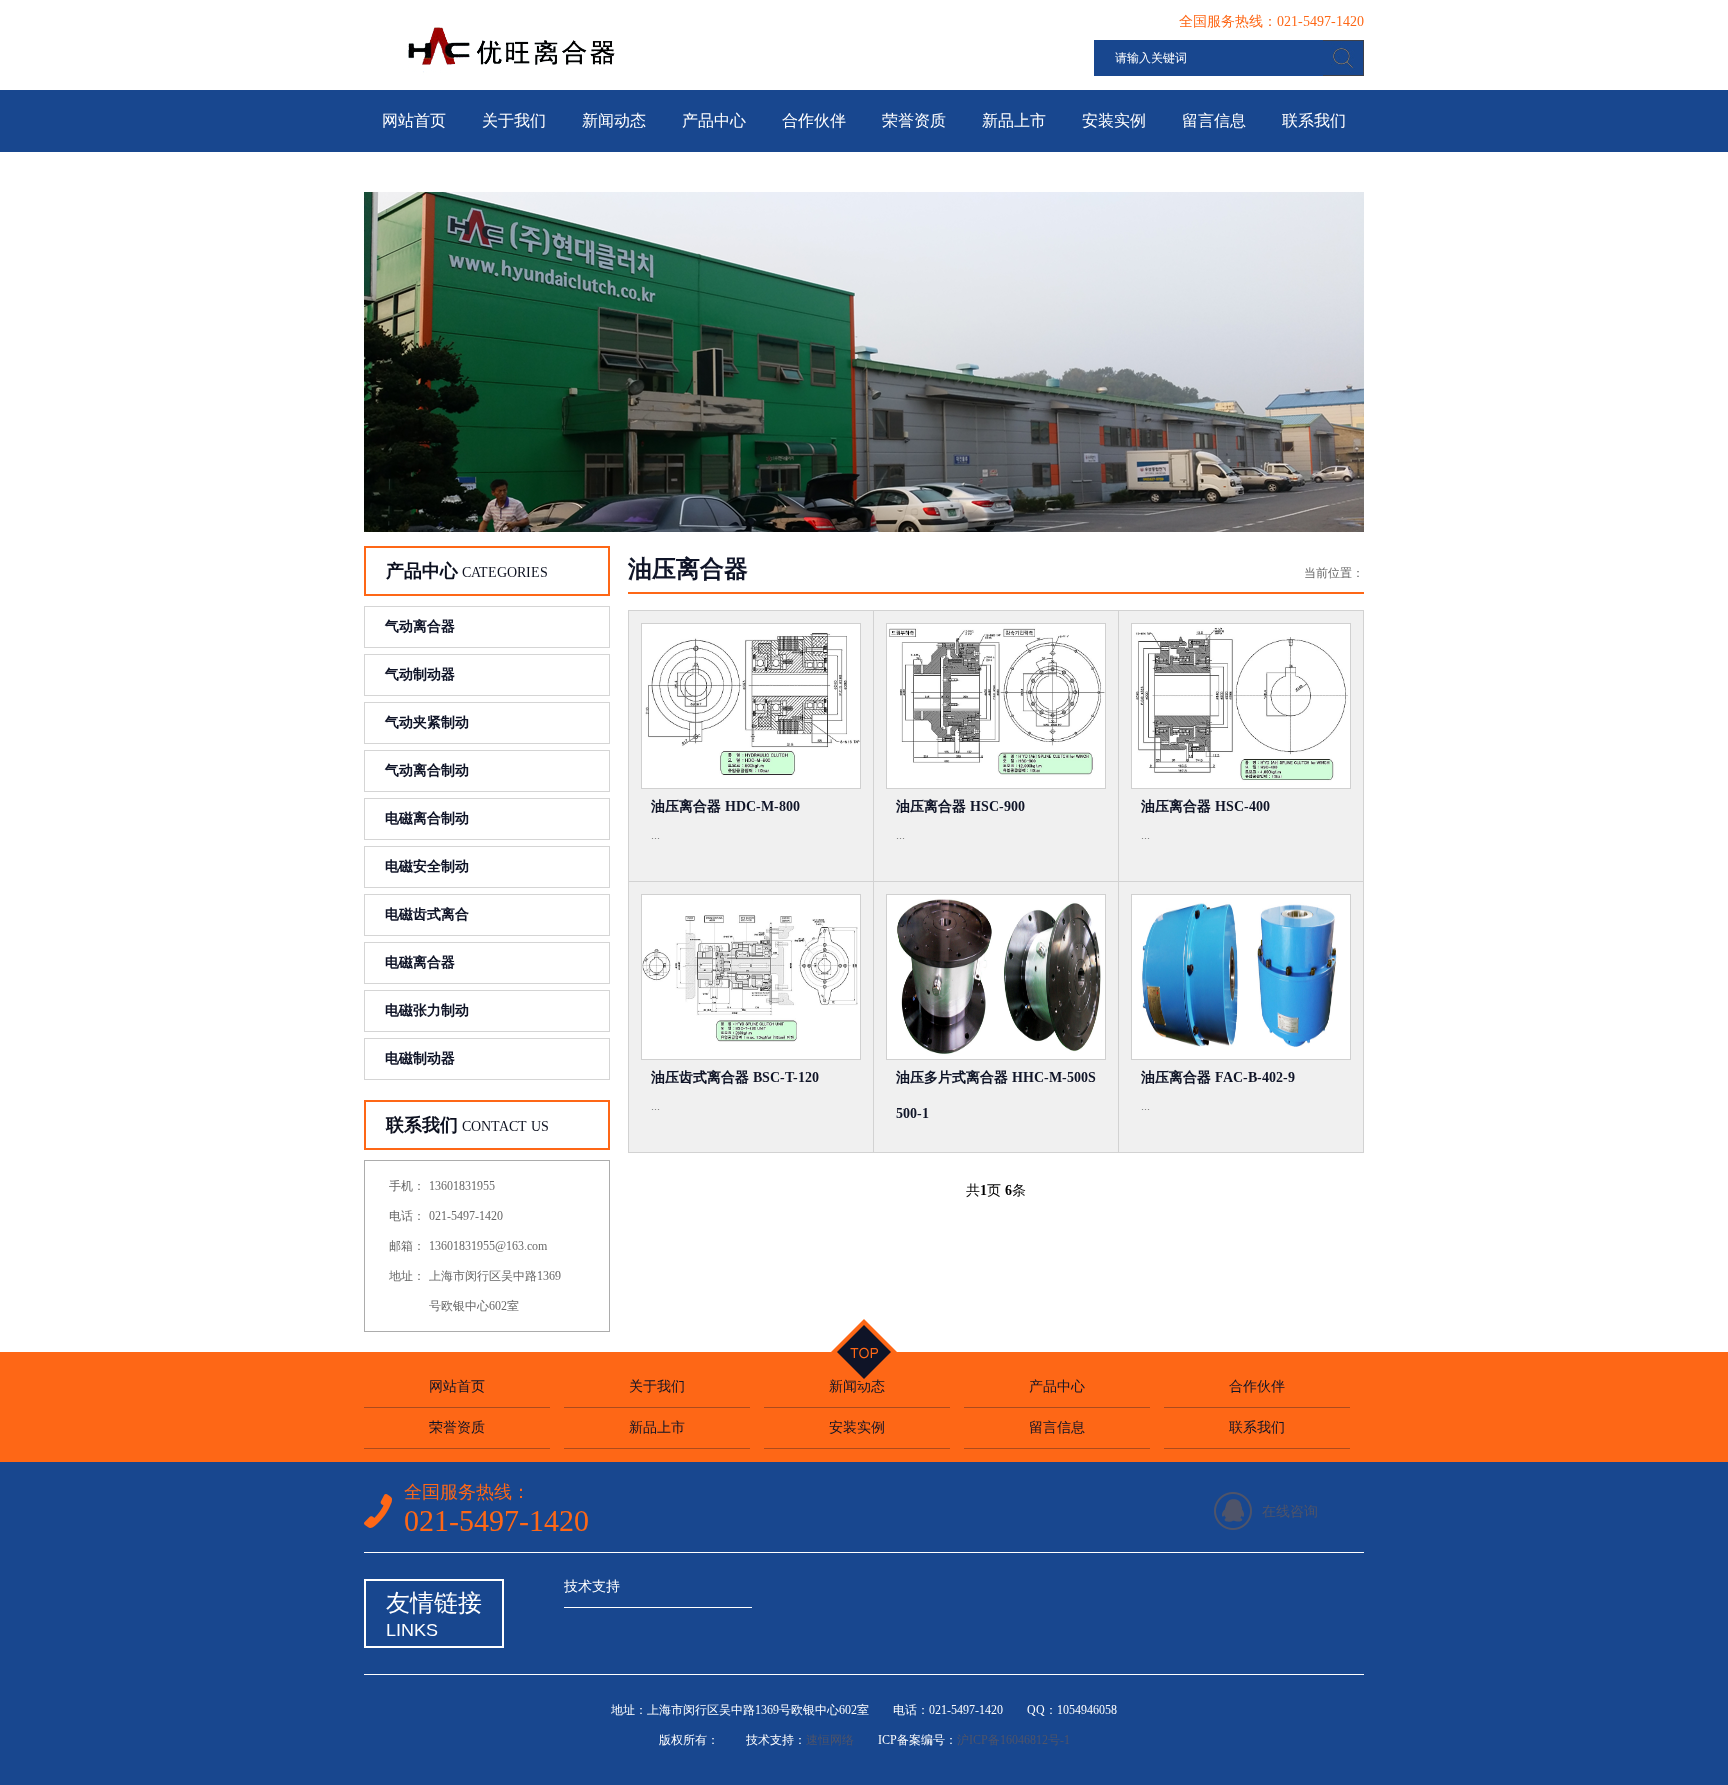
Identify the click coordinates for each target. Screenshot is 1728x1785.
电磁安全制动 (427, 866)
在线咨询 (1290, 1511)
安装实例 (1114, 120)
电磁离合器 (420, 962)
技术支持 (592, 1586)
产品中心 (714, 120)
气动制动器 (420, 674)
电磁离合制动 (427, 818)
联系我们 (1314, 120)
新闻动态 (614, 120)
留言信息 (1214, 120)
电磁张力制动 (427, 1010)
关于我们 (514, 120)
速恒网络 (830, 1740)
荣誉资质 (914, 120)
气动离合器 (420, 626)
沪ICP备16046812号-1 (1013, 1740)
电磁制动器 (420, 1058)
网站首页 (414, 120)
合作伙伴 (814, 120)
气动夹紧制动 (427, 722)
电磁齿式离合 (427, 914)
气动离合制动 (427, 770)
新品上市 (1014, 120)
